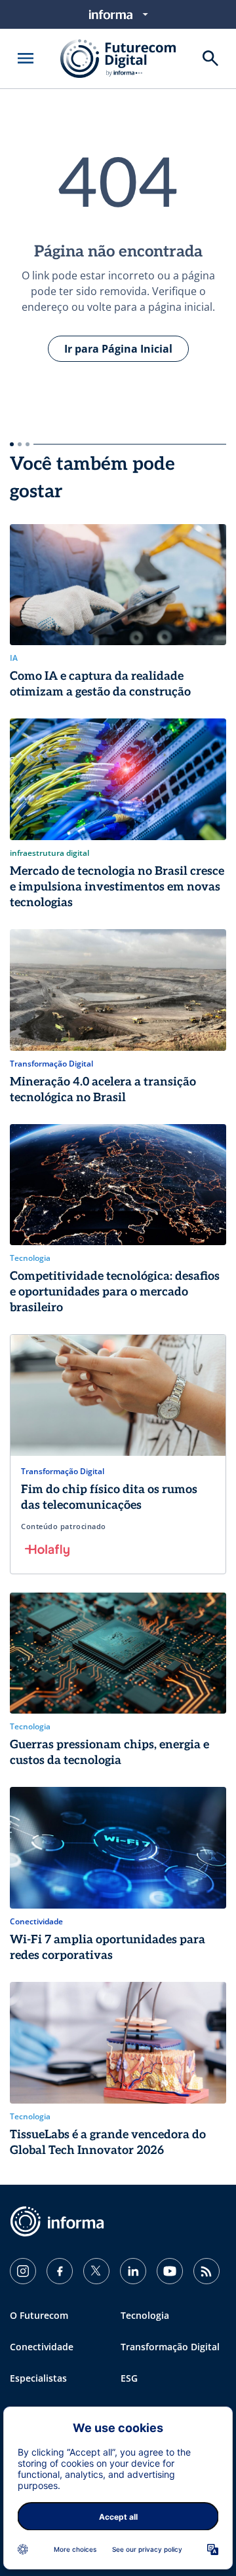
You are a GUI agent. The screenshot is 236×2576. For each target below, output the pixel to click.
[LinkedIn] (133, 2271)
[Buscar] (210, 58)
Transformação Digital (170, 2347)
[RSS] (206, 2271)
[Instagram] (23, 2271)
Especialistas (38, 2378)
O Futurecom (39, 2315)
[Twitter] (96, 2271)
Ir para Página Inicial (118, 349)
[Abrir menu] (26, 58)
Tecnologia (145, 2315)
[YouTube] (170, 2271)
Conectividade (42, 2347)
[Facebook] (60, 2271)
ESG (129, 2378)
